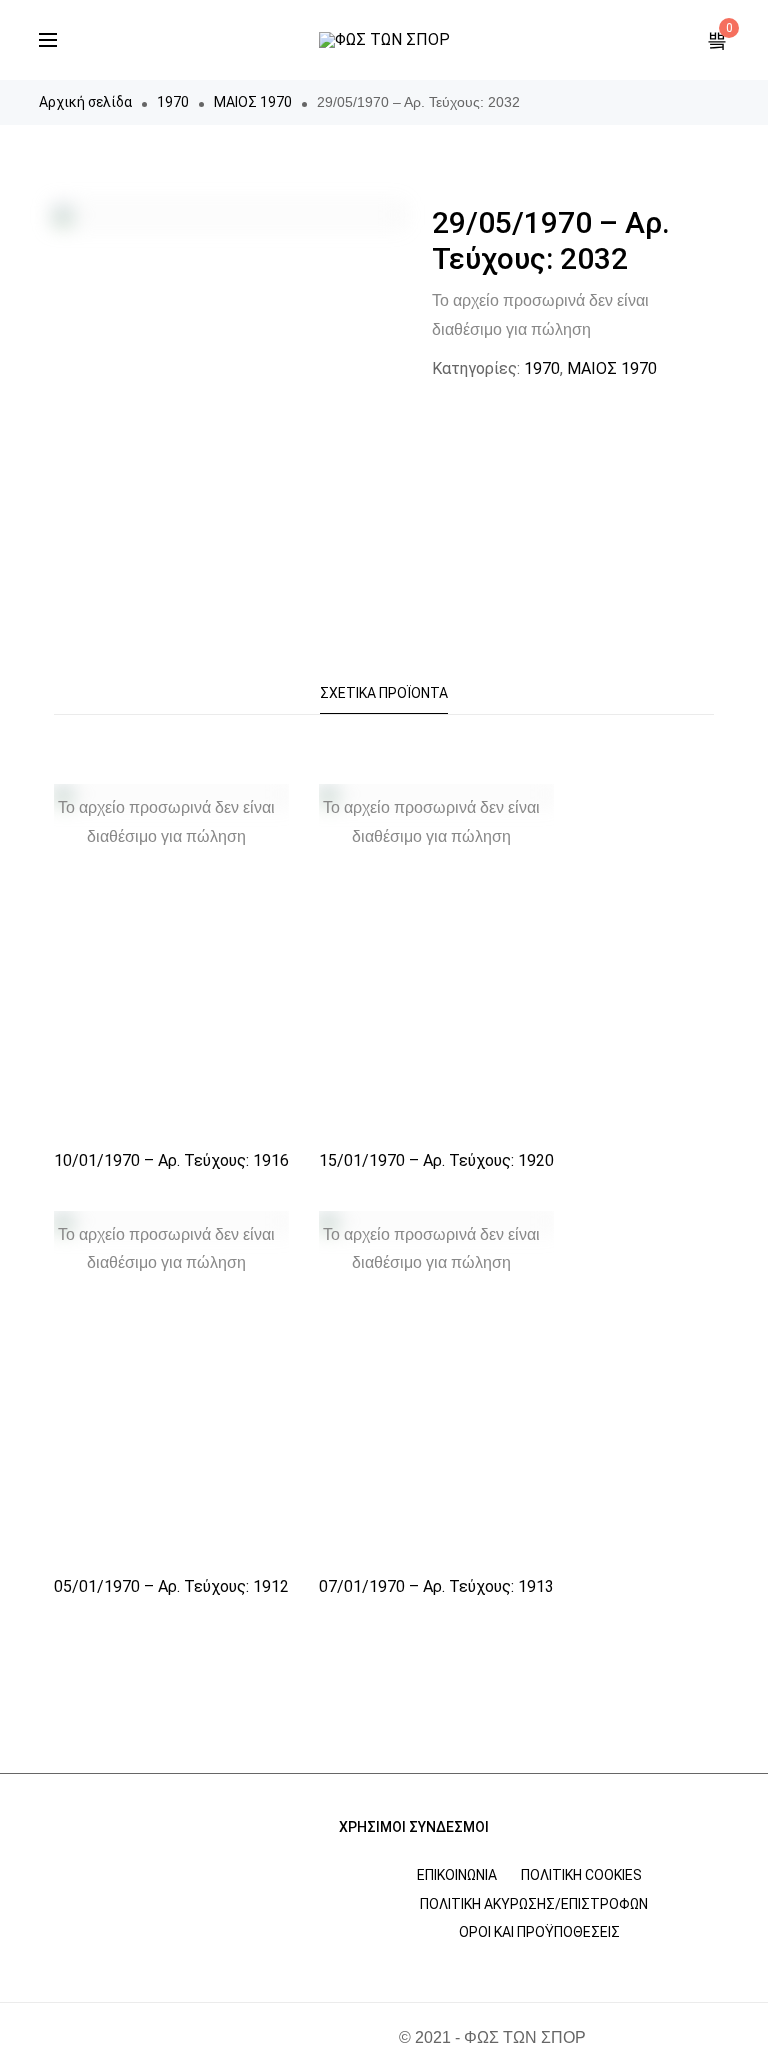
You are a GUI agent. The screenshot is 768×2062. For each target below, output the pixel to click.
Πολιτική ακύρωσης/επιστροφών (534, 1904)
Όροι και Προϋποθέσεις (539, 1932)
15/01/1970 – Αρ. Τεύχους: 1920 (436, 1160)
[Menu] (48, 40)
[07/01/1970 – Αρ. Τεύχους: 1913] (436, 1387)
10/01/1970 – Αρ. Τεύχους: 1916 (171, 1160)
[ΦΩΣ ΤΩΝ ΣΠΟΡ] (384, 40)
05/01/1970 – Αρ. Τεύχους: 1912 (171, 1586)
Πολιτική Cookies (581, 1875)
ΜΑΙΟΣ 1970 (253, 102)
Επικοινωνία (457, 1875)
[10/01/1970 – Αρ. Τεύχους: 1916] (171, 960)
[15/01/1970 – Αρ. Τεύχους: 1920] (436, 960)
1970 (173, 102)
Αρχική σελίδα (85, 102)
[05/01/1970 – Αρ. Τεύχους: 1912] (171, 1387)
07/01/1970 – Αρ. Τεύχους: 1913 (436, 1586)
